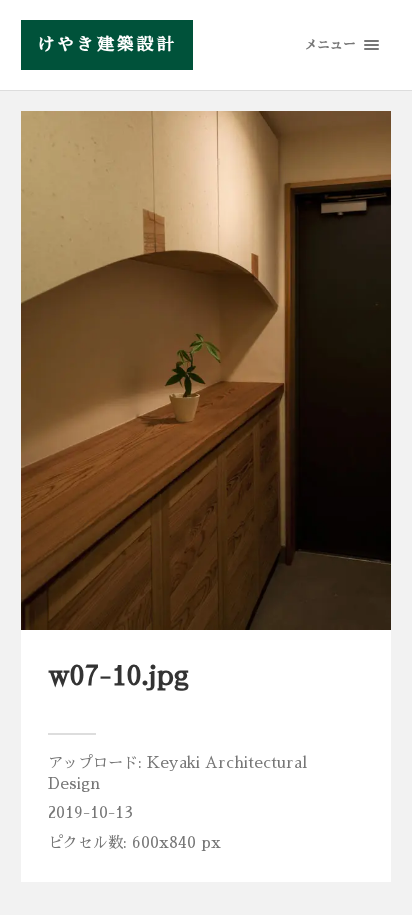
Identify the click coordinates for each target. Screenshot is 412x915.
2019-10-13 (90, 813)
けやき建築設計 (107, 44)
